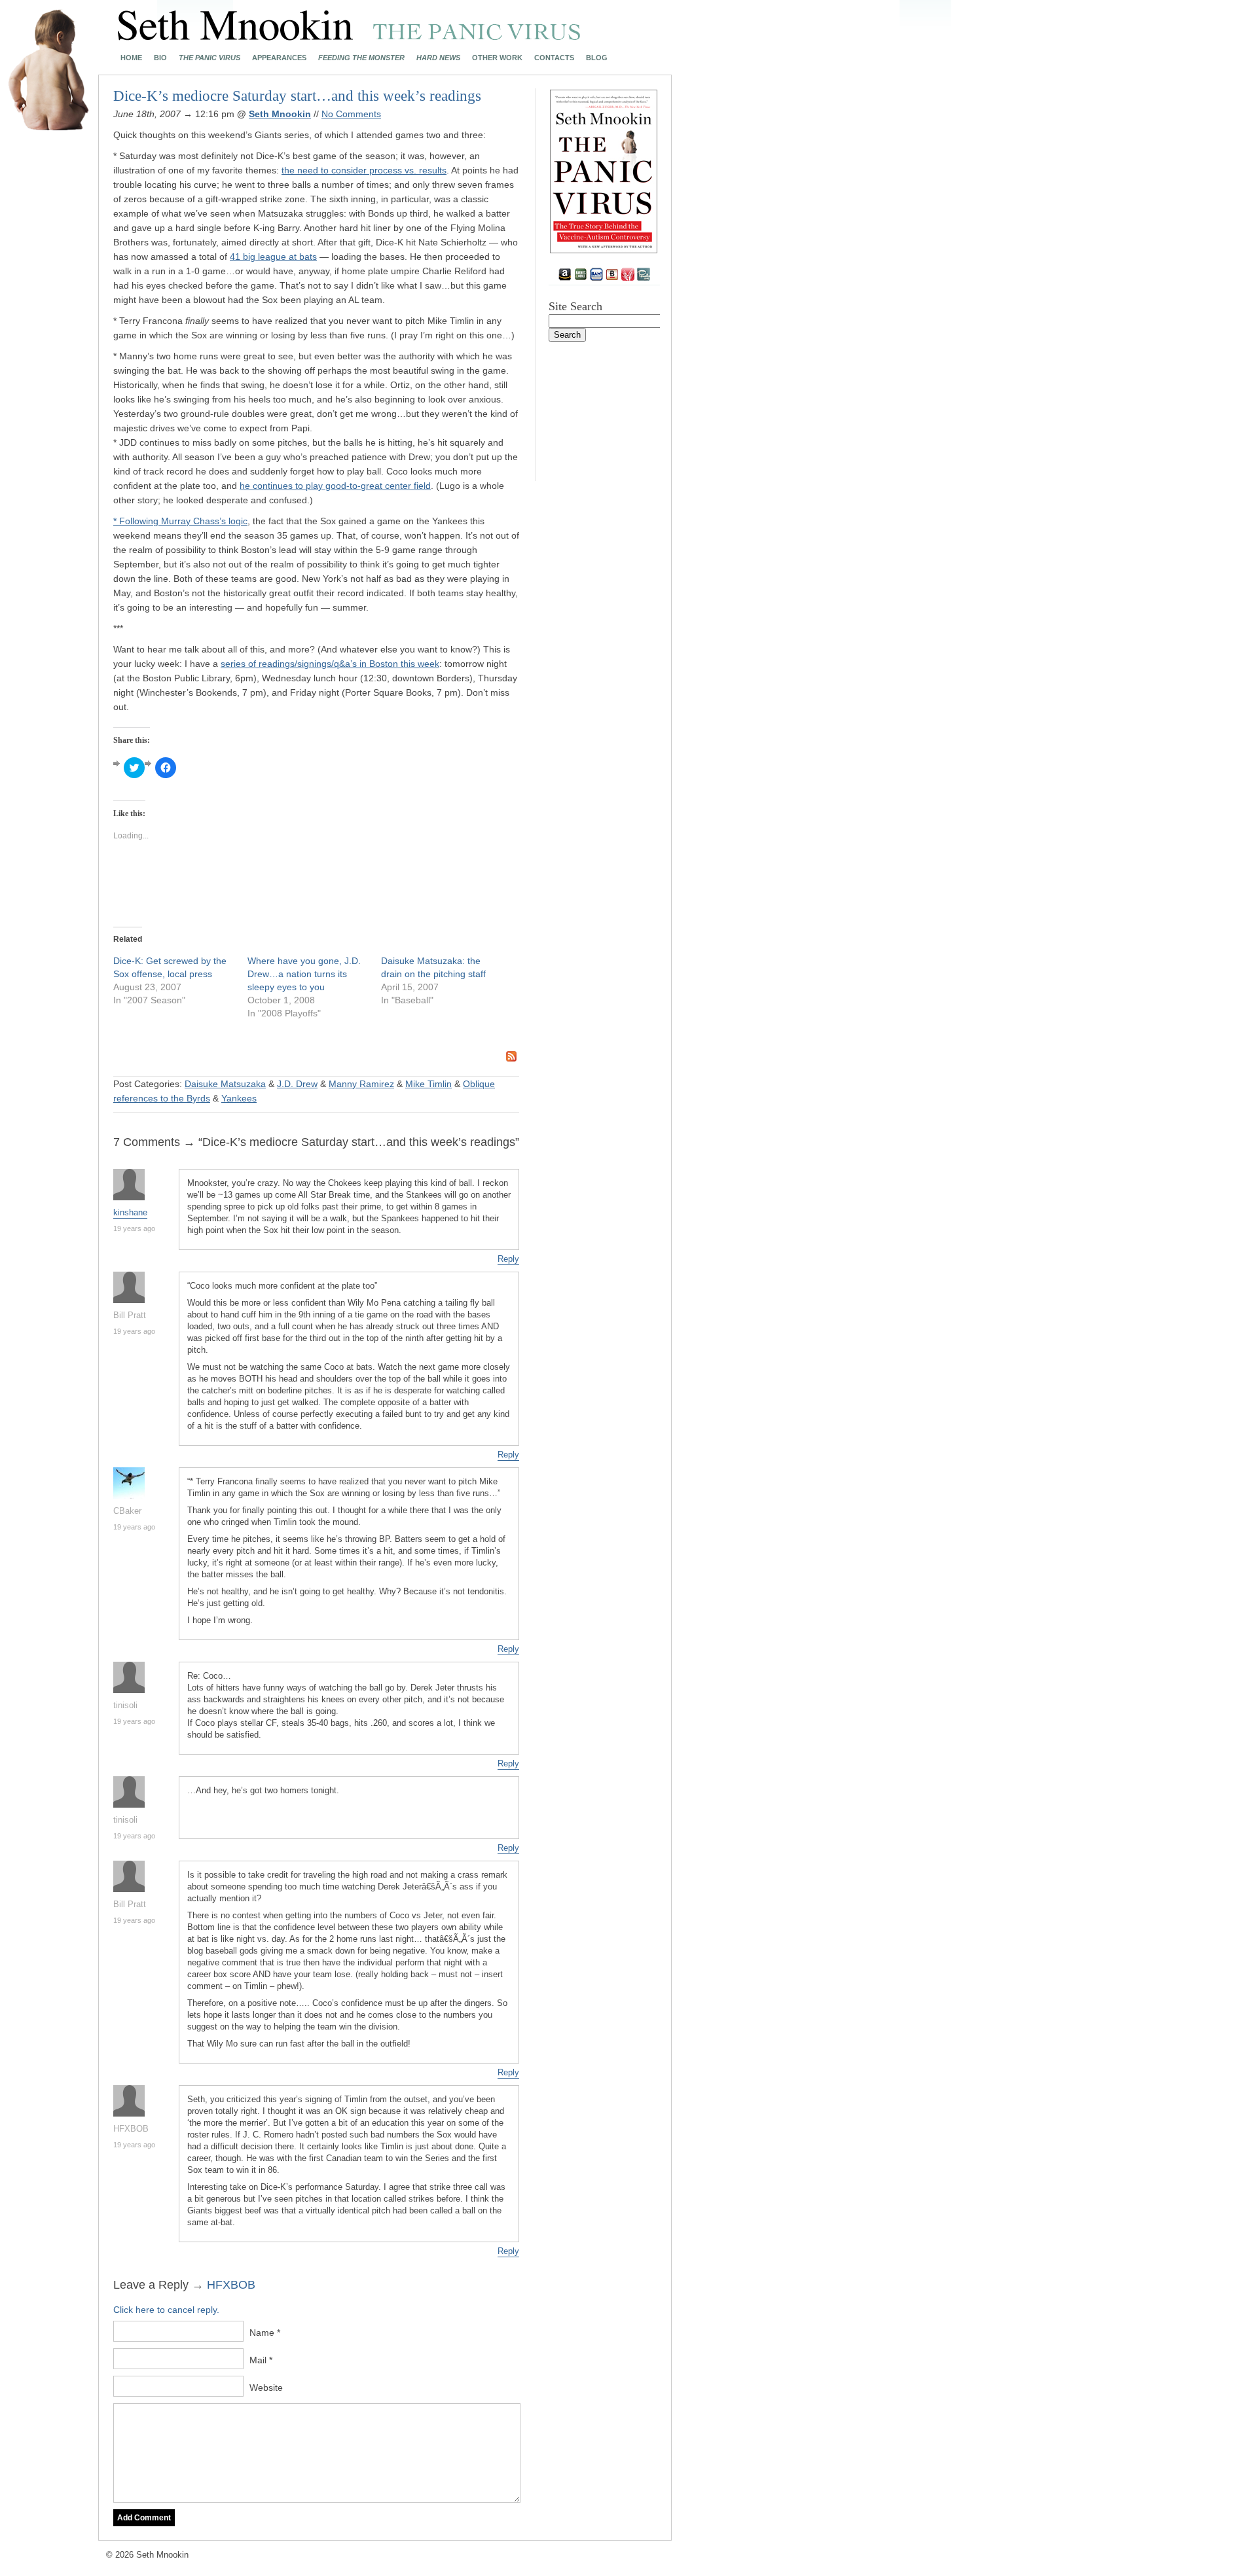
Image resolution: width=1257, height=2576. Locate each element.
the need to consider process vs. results (364, 170)
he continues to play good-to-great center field (335, 486)
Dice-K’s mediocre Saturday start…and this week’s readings (297, 96)
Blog (597, 58)
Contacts (554, 58)
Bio (160, 58)
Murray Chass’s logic (204, 521)
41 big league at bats (273, 257)
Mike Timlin (428, 1084)
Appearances (279, 58)
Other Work (497, 58)
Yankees (239, 1098)
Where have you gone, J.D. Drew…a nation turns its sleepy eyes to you (304, 974)
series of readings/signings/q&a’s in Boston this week (330, 664)
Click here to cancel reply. (166, 2310)
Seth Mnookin (280, 114)
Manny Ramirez (361, 1084)
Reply (508, 1259)
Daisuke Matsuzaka (225, 1084)
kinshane (130, 1212)
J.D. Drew (297, 1084)
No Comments (351, 114)
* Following (137, 521)
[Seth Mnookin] (349, 37)
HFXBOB (231, 2285)
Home (131, 58)
